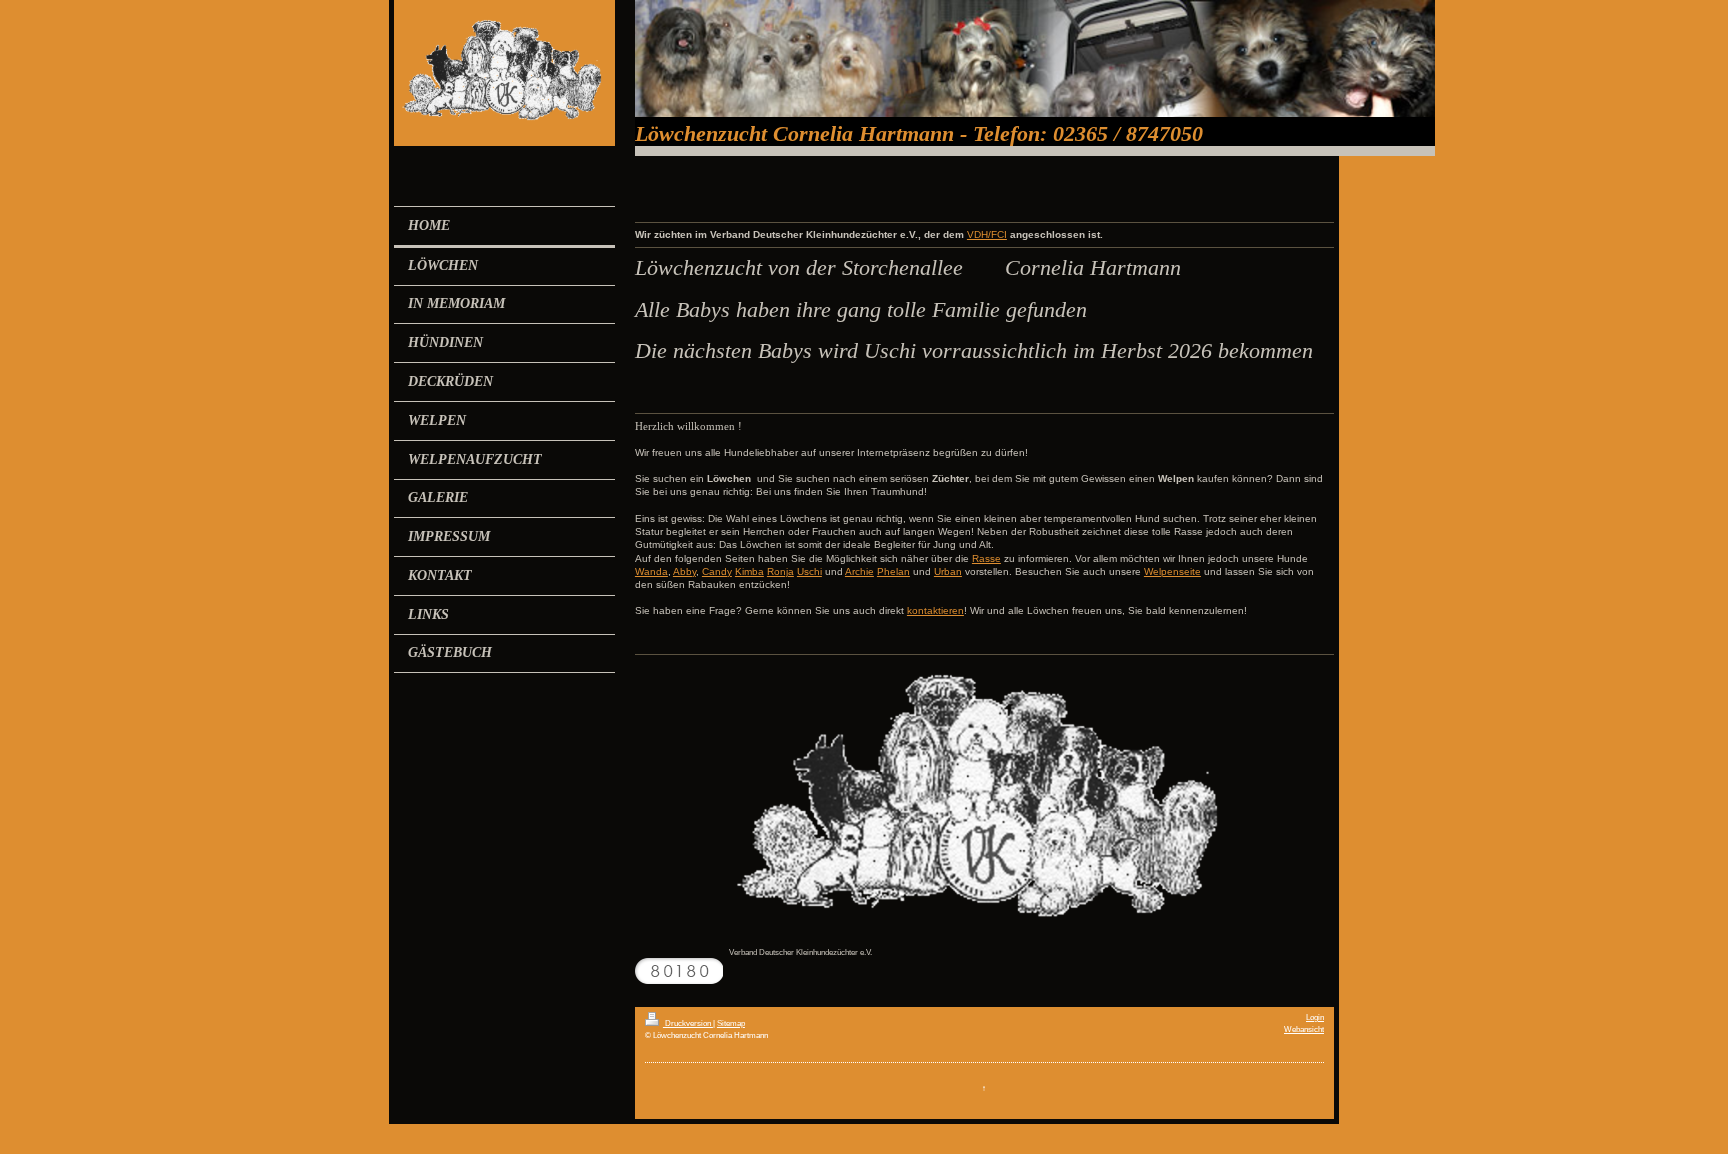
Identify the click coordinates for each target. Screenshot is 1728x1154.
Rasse (986, 558)
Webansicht (1304, 1029)
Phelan (893, 571)
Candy (717, 571)
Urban (948, 571)
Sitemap (731, 1023)
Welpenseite (1172, 571)
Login (1315, 1017)
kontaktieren (935, 610)
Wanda (651, 571)
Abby (684, 571)
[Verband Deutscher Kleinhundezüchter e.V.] (984, 802)
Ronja (780, 571)
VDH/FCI (987, 234)
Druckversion (688, 1023)
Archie (859, 571)
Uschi (809, 571)
